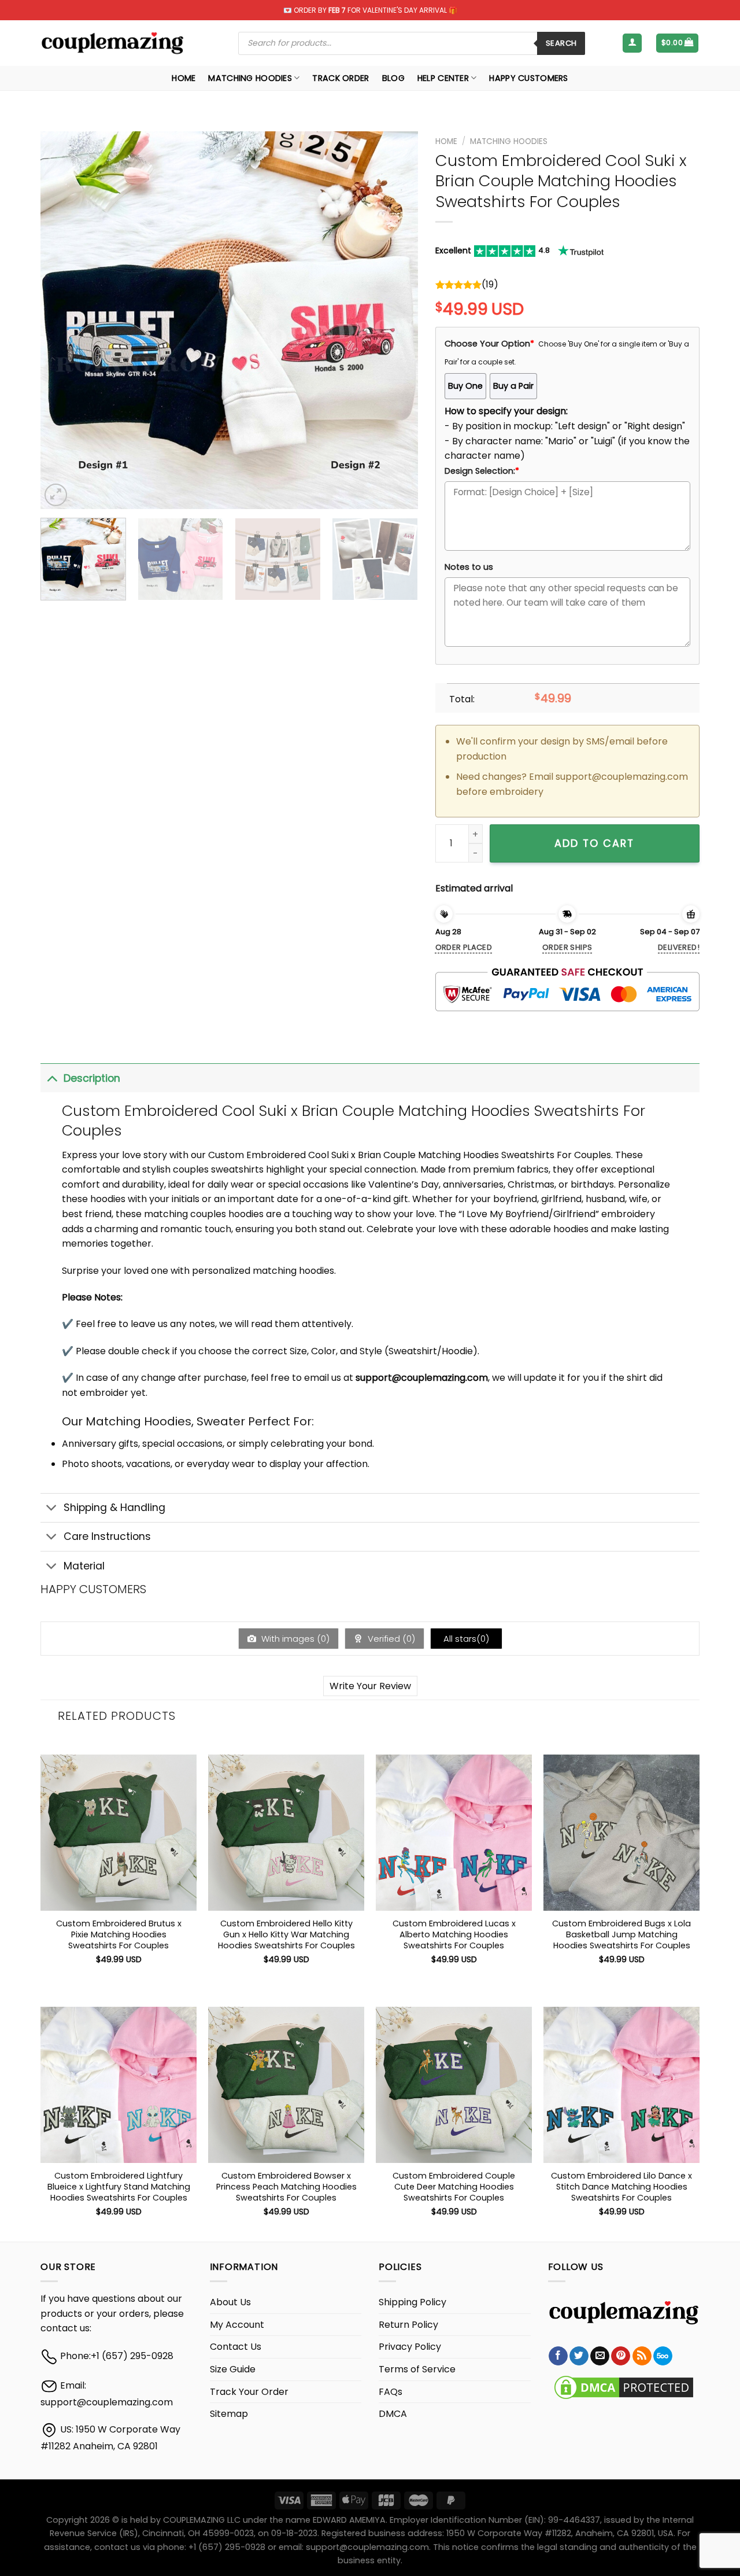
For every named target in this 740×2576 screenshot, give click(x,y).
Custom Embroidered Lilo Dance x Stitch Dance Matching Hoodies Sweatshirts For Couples (621, 2187)
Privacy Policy (410, 2347)
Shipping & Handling (114, 1508)
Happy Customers (528, 78)
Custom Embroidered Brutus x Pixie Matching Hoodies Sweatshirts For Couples (119, 1934)
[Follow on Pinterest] (621, 2356)
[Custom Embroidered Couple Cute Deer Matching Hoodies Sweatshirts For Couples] (454, 2085)
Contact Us (236, 2347)
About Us (230, 2302)
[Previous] (62, 320)
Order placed (464, 947)
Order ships (567, 947)
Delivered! (679, 947)
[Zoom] (56, 495)
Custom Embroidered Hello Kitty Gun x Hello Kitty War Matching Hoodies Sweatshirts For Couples (286, 1934)
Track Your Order (249, 2392)
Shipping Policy (412, 2302)
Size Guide (233, 2369)
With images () (294, 1639)
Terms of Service (417, 2369)
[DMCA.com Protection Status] (624, 2387)
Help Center (443, 78)
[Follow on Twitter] (579, 2356)
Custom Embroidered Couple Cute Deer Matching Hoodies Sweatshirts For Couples (454, 2187)
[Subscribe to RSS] (642, 2356)
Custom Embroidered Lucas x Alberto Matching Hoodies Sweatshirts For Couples (454, 1934)
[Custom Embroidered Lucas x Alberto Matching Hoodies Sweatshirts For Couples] (454, 1833)
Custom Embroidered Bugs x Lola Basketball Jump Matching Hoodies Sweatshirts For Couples (621, 1934)
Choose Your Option (489, 344)
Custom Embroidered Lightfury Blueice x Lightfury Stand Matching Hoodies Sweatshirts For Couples (119, 2187)
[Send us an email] (600, 2356)
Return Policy (408, 2325)
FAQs (391, 2392)
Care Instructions (107, 1536)
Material (84, 1566)
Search (561, 43)
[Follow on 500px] (663, 2356)
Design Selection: (482, 471)
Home (184, 78)
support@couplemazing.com (107, 2402)
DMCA (393, 2414)
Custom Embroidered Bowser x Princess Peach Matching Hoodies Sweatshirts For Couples (286, 2187)
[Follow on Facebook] (558, 2356)
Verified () (390, 1639)
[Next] (395, 320)
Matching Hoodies (250, 78)
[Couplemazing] (112, 43)
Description (92, 1078)
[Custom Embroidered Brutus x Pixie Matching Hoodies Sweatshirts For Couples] (119, 1833)
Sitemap (229, 2414)
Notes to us (469, 567)
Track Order (341, 78)
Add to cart (594, 843)
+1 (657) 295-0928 (132, 2356)
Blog (393, 78)
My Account (237, 2325)
